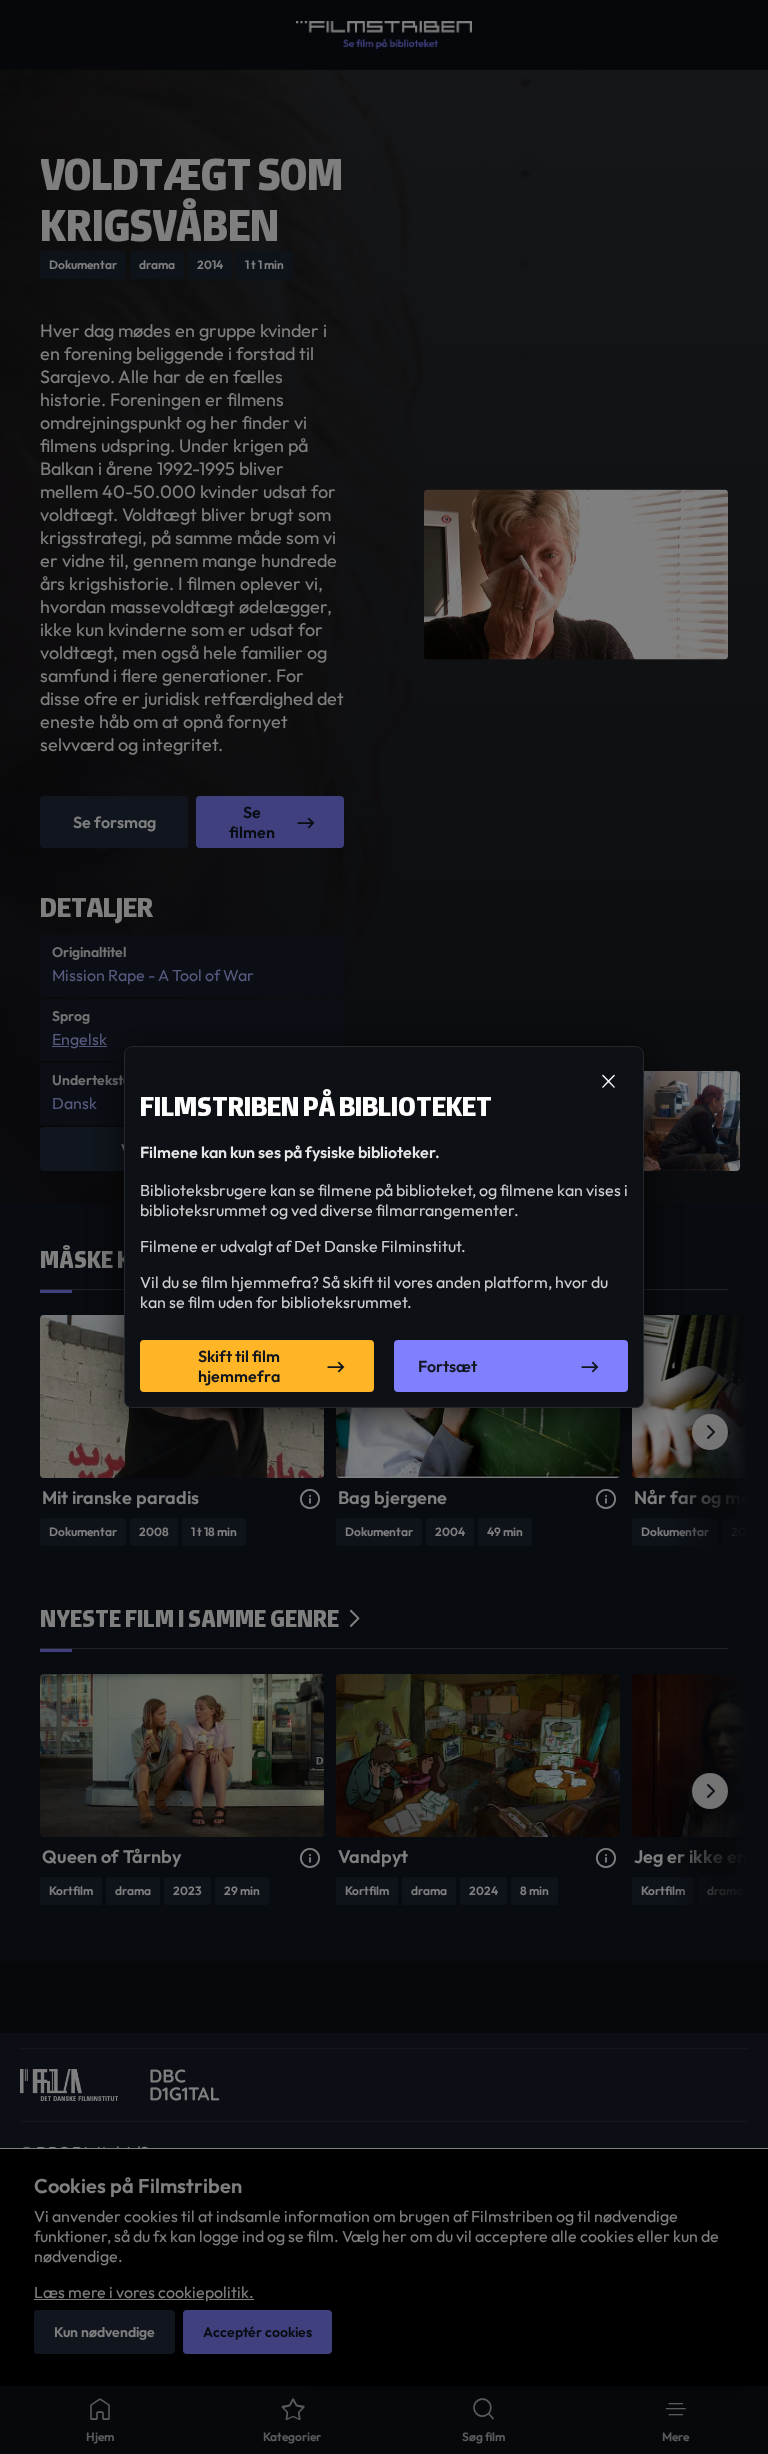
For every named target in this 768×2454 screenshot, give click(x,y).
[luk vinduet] (608, 1082)
